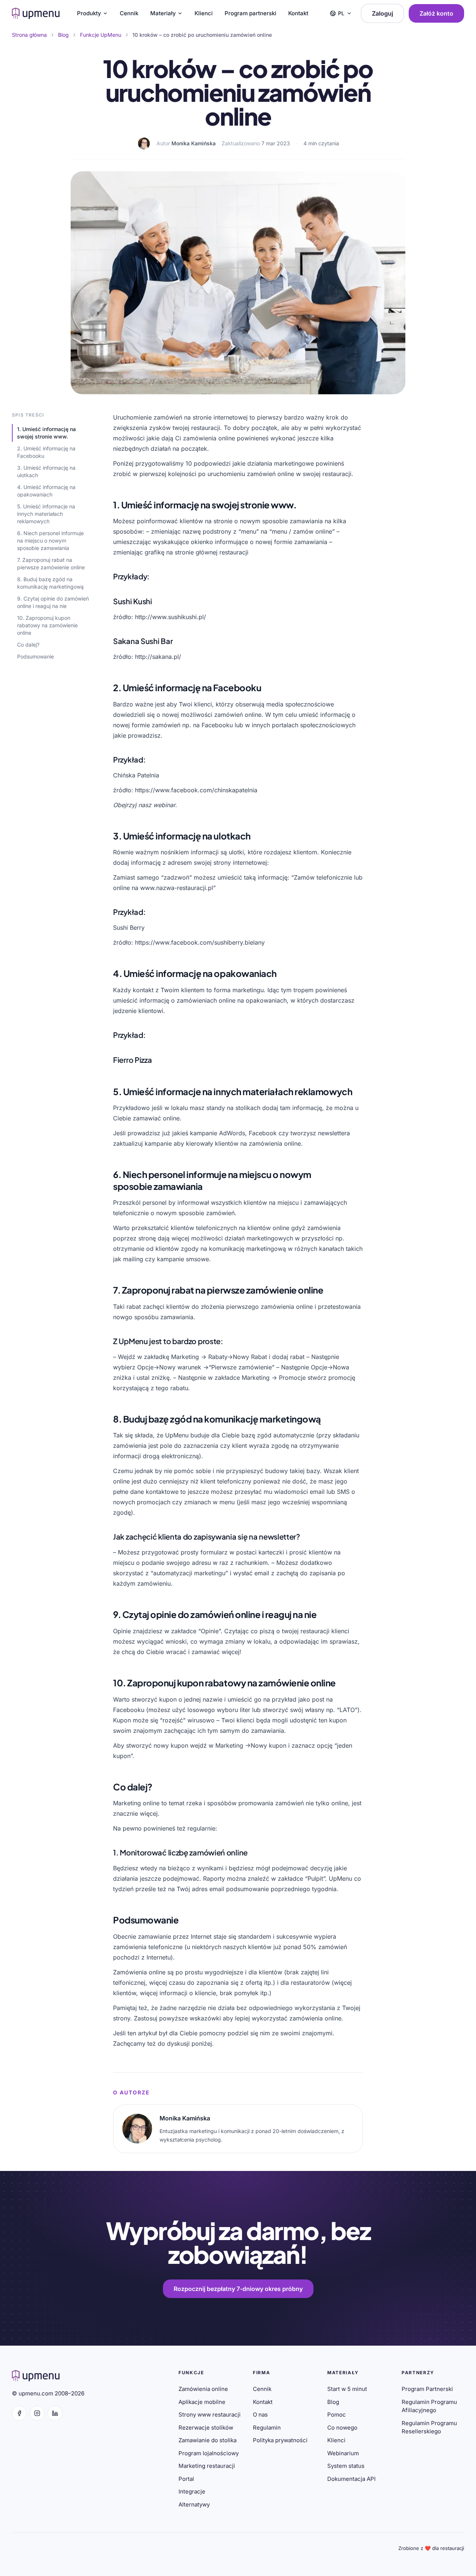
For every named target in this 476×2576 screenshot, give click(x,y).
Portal (186, 2479)
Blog (333, 2402)
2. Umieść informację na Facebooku (46, 452)
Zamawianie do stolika (208, 2440)
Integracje (192, 2491)
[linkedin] (55, 2413)
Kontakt (298, 13)
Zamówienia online (203, 2389)
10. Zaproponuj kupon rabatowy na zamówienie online (47, 625)
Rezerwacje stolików (206, 2428)
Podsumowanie (36, 656)
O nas (260, 2415)
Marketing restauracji (207, 2466)
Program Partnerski (427, 2389)
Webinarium (343, 2453)
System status (346, 2466)
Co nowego (342, 2428)
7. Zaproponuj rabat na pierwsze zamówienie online (51, 564)
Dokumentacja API (351, 2479)
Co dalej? (28, 645)
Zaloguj (382, 13)
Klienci (204, 13)
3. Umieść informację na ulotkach (46, 471)
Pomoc (337, 2415)
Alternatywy (194, 2504)
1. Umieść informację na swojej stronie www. (46, 433)
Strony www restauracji (210, 2415)
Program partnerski (250, 13)
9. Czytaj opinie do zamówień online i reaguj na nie (53, 602)
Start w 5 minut (347, 2389)
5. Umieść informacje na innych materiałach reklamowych (46, 514)
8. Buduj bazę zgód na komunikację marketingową (50, 583)
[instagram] (37, 2413)
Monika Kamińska (194, 143)
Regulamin (267, 2428)
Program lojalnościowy (209, 2453)
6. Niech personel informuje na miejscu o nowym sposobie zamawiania (50, 541)
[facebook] (19, 2413)
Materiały (163, 13)
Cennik (129, 13)
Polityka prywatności (280, 2440)
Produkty (89, 13)
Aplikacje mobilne (202, 2402)
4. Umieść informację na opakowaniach (46, 491)
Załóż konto (436, 13)
